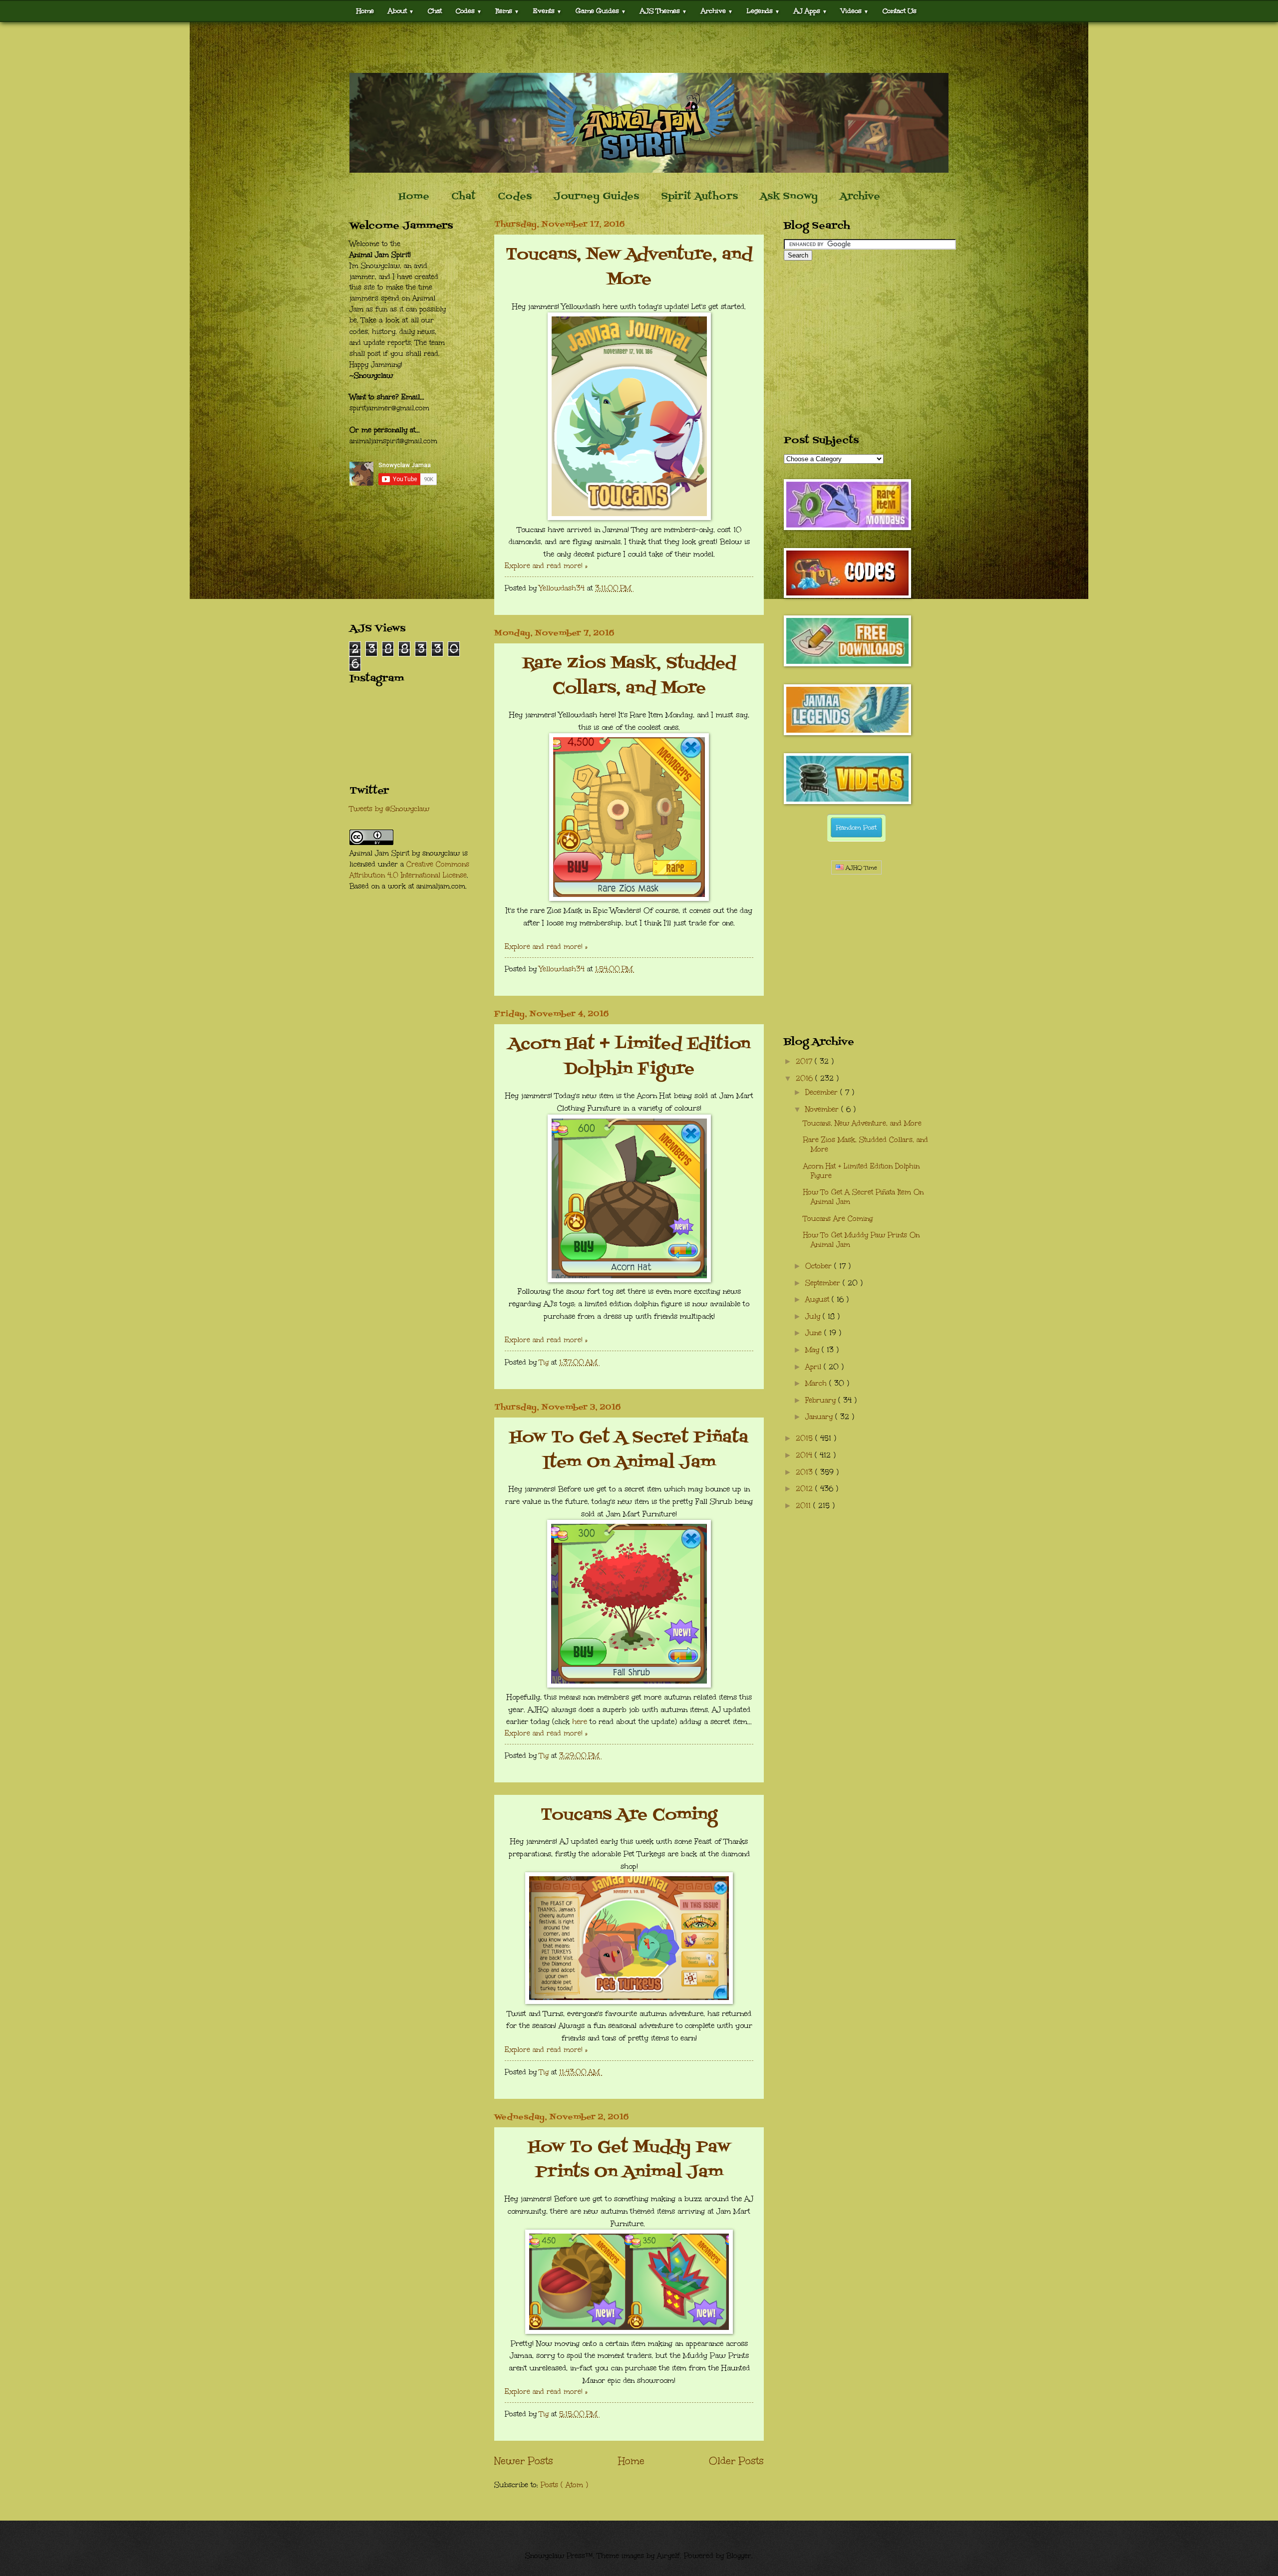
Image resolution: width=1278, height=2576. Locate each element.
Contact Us (900, 11)
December (823, 1092)
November (823, 1109)
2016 (805, 1078)
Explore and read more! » (546, 566)
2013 (805, 1472)
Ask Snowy (789, 197)
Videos (855, 11)
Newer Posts (524, 2461)
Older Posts (736, 2461)
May (813, 1350)
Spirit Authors (699, 197)
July (814, 1316)
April (814, 1367)
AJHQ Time (860, 868)
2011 (804, 1506)
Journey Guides (596, 197)
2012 (805, 1489)
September (824, 1283)
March (817, 1383)
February (822, 1400)
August (818, 1299)
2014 (805, 1455)
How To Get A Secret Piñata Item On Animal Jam (629, 1450)
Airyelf (668, 2556)
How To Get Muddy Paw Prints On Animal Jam (629, 2160)
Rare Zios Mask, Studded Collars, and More (629, 676)
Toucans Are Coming (629, 1815)
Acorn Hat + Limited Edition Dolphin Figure (629, 1057)
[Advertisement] (639, 47)
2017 (805, 1061)
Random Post (856, 828)
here (580, 1721)
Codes (469, 11)
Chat (435, 11)
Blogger (739, 2556)
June (815, 1333)
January (820, 1417)
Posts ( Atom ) (564, 2485)
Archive (860, 197)
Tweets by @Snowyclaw (389, 809)
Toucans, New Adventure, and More (629, 267)
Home (365, 11)
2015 (805, 1438)
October (820, 1266)
